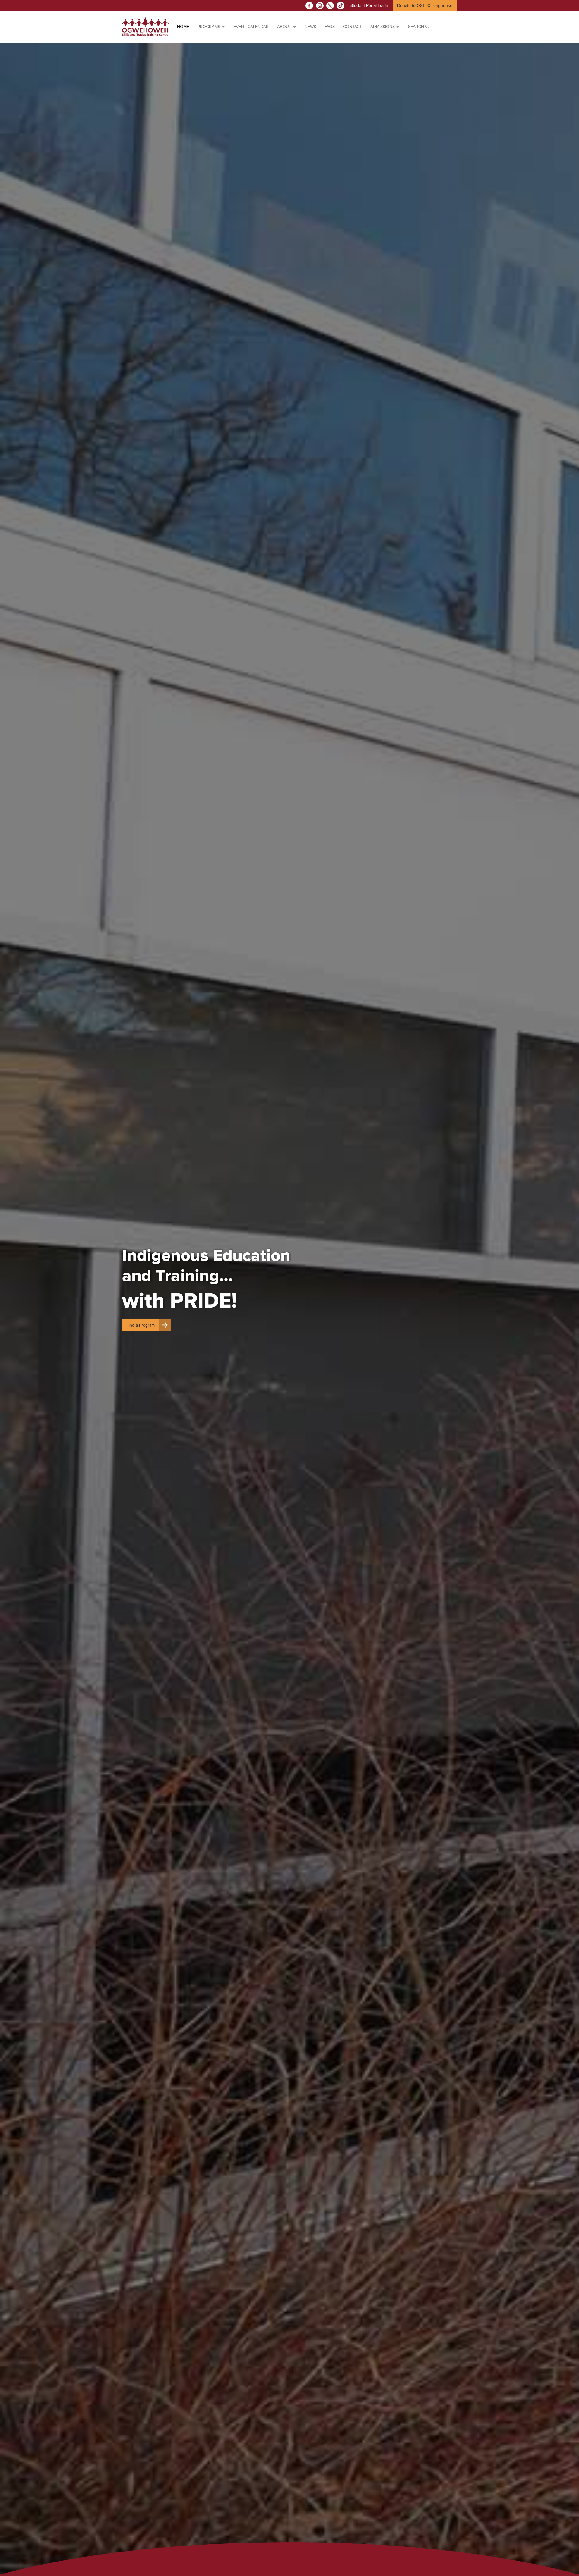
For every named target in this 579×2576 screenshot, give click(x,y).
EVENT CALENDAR (251, 27)
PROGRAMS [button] (209, 27)
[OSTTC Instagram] (320, 6)
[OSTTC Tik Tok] (341, 6)
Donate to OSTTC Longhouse (425, 6)
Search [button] (417, 27)
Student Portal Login (369, 6)
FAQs (330, 27)
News (310, 27)
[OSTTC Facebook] (309, 6)
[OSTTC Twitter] (330, 6)
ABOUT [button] (285, 27)
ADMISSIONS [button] (383, 27)
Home (183, 27)
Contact (353, 27)
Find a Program (141, 1325)
